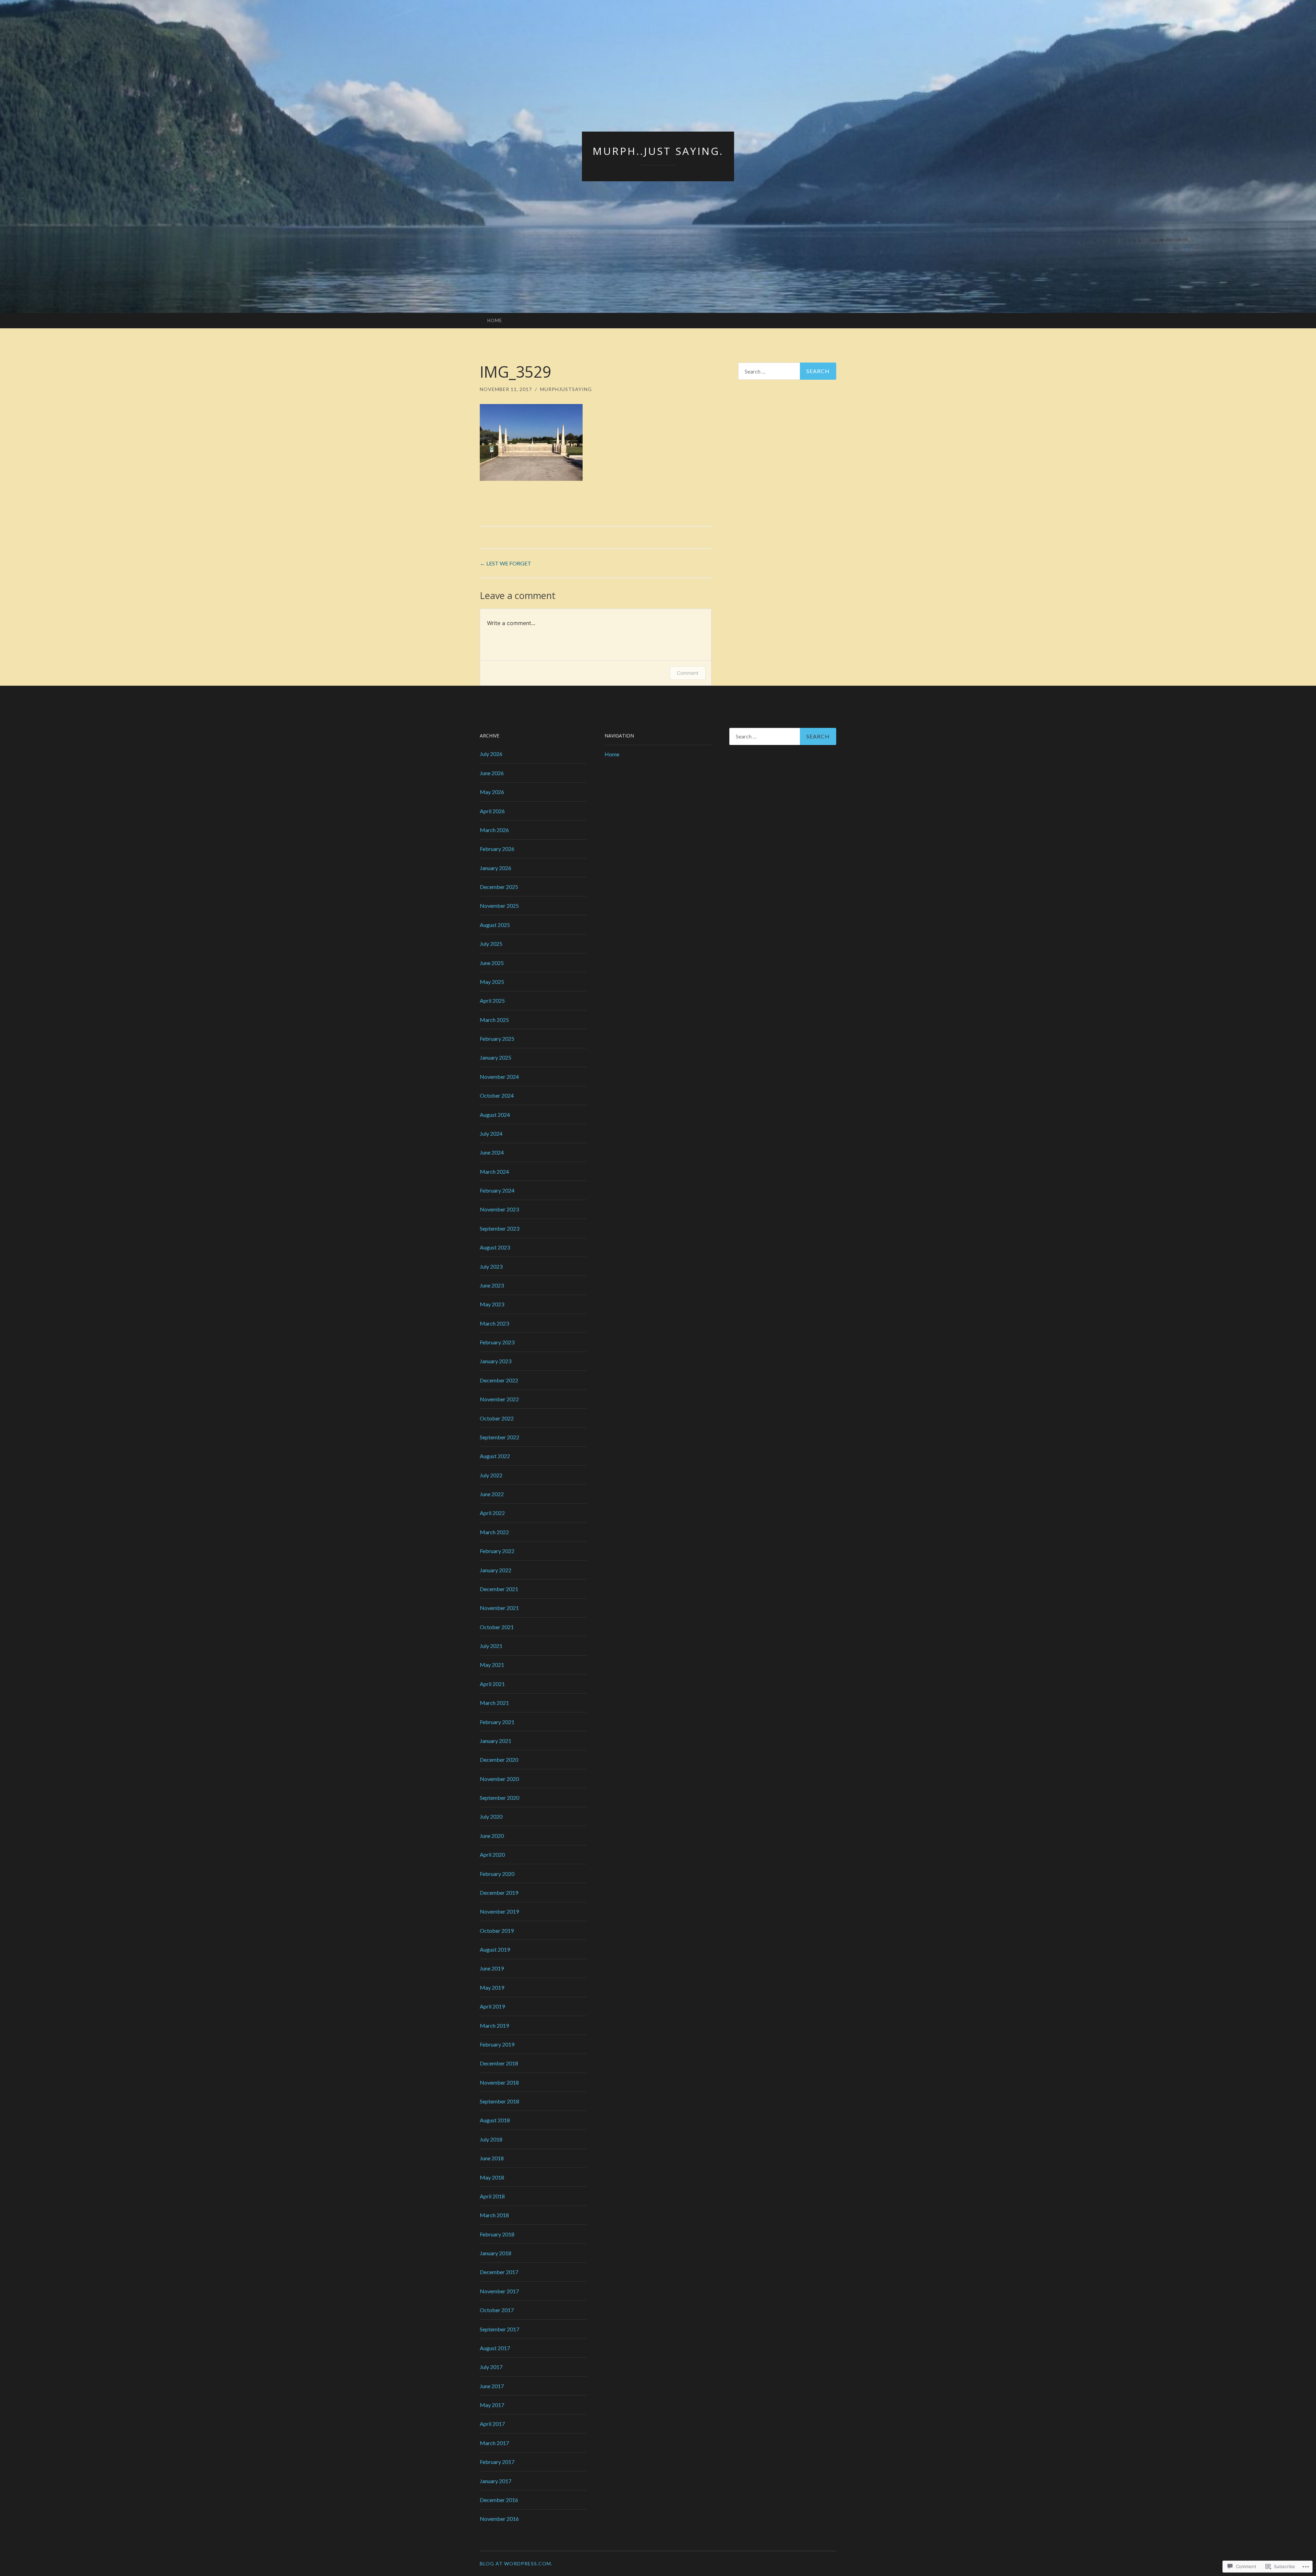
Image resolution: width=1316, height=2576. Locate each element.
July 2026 (491, 754)
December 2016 (499, 2500)
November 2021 (499, 1608)
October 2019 (497, 1931)
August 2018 (495, 2120)
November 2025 (499, 906)
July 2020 (491, 1816)
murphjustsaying (566, 389)
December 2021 (499, 1589)
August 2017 (495, 2348)
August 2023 (495, 1247)
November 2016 (499, 2519)
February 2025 (497, 1039)
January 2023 (496, 1361)
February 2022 (497, 1551)
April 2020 (492, 1854)
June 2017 (492, 2386)
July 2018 (491, 2139)
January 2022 (496, 1570)
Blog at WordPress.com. (516, 2563)
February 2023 (497, 1342)
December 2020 (499, 1760)
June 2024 (492, 1152)
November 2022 (499, 1399)
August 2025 (495, 925)
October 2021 (497, 1627)
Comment (688, 673)
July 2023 (491, 1266)
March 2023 (494, 1323)
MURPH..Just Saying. (658, 151)
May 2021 (492, 1665)
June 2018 (492, 2158)
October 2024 (497, 1095)
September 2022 (499, 1437)
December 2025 (499, 887)
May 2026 (492, 792)
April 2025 (492, 1000)
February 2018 (497, 2234)
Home (495, 320)
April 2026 (492, 811)
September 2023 (499, 1228)
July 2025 (491, 944)
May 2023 (492, 1304)
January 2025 (496, 1057)
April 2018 (492, 2196)
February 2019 (497, 2044)
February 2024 (497, 1190)
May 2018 (492, 2177)
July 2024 (491, 1133)
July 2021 (491, 1646)
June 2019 (492, 1968)
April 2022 (492, 1513)
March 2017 (494, 2443)
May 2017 (492, 2405)
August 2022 (495, 1456)
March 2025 (494, 1020)
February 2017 (497, 2462)
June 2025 (492, 963)
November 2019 (499, 1911)
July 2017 (491, 2367)
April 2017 (492, 2424)
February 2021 (497, 1722)
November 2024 (499, 1077)
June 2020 (492, 1836)
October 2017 (497, 2310)
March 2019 (494, 2025)
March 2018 (494, 2215)
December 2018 (499, 2063)
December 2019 (499, 1893)
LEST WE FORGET (505, 563)
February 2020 (497, 1874)
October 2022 (497, 1418)
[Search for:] (787, 371)
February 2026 (497, 849)
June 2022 (492, 1494)
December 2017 (499, 2272)
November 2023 (499, 1209)
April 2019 (492, 2006)
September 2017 (499, 2329)
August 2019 (495, 1949)
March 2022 (494, 1532)
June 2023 (492, 1285)
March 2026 (494, 830)
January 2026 (496, 868)
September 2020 (499, 1798)
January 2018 (496, 2253)
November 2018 (499, 2082)
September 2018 (499, 2101)
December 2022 (499, 1380)
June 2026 (492, 773)
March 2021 (494, 1703)
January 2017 (496, 2481)
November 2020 (499, 1779)
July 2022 (491, 1475)
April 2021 (492, 1684)
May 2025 (492, 982)
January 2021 (496, 1741)
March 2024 (494, 1171)
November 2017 (499, 2291)
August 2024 (495, 1115)
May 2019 (492, 1987)
